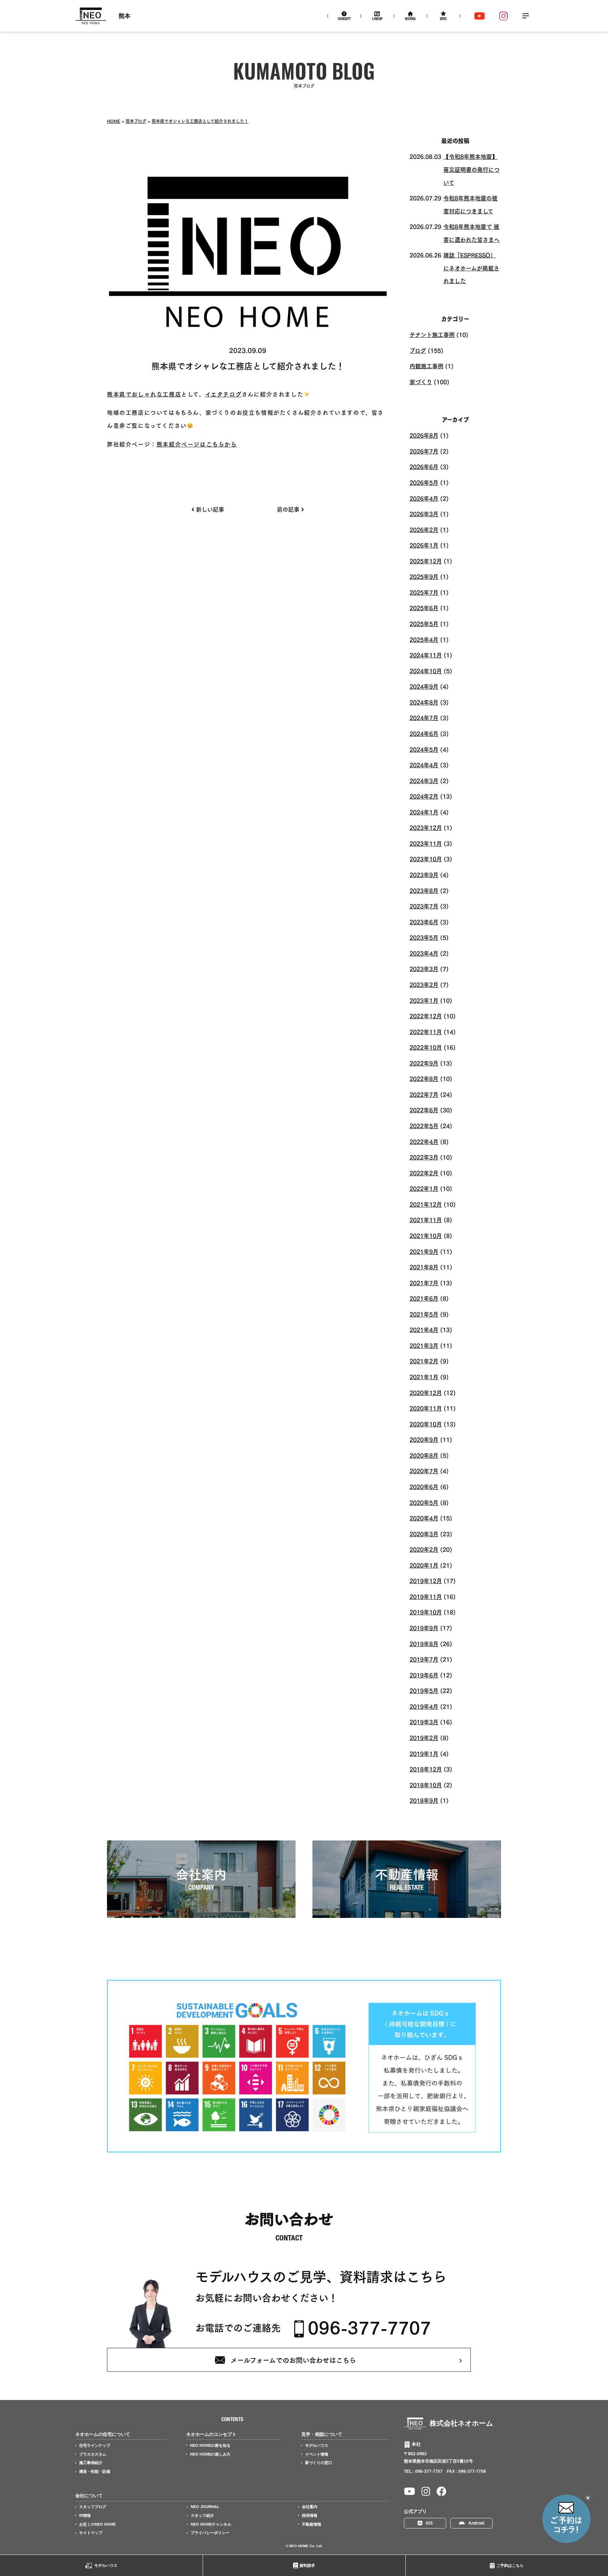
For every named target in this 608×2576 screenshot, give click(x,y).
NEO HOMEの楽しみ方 (210, 2454)
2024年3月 (424, 780)
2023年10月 (426, 858)
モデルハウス (106, 2565)
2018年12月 (426, 1769)
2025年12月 (426, 561)
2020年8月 (424, 1455)
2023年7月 (424, 906)
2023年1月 (424, 1000)
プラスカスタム (93, 2454)
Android (476, 2523)
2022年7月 (424, 1094)
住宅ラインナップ (95, 2445)
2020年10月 (426, 1424)
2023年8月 (424, 890)
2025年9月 (424, 576)
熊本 (125, 16)
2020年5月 (424, 1502)
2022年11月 (426, 1031)
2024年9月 (424, 686)
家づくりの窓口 (319, 2463)
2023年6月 (424, 921)
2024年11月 (426, 655)
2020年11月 (426, 1408)
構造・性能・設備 (95, 2471)
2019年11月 (426, 1596)
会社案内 (310, 2507)
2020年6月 (424, 1486)
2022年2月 (424, 1173)
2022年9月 (424, 1063)
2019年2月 (424, 1737)
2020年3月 (424, 1533)
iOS (429, 2523)
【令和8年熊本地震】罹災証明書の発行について (471, 169)
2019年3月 (424, 1721)
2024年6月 (424, 733)
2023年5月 (424, 937)
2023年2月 (424, 984)
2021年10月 (426, 1235)
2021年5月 (424, 1314)
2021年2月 (424, 1361)
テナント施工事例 (432, 334)
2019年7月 (424, 1659)
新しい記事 (210, 509)
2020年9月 (424, 1439)
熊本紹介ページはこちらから (197, 444)
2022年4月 (424, 1141)
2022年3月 (424, 1157)
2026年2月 (424, 529)
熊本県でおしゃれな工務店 (144, 394)
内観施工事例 (426, 365)
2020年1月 (424, 1565)
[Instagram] (504, 16)
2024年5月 (424, 749)
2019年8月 (424, 1643)
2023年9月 (424, 874)
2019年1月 (424, 1753)
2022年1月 (424, 1188)
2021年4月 (424, 1329)
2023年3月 (424, 968)
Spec (443, 19)
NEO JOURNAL (205, 2507)
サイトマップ (91, 2533)
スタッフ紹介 (202, 2515)
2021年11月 (426, 1219)
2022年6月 (424, 1109)
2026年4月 (424, 498)
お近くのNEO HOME (97, 2524)
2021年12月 (426, 1204)
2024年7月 (424, 717)
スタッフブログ (93, 2507)
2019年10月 (426, 1612)
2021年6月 (424, 1298)
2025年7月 (424, 592)
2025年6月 (424, 607)
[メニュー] (526, 16)
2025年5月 (424, 623)
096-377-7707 (369, 2327)
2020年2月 (424, 1549)
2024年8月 (424, 702)
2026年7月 (424, 451)
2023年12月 (426, 827)
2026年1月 (424, 545)
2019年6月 (424, 1675)
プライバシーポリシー (210, 2533)
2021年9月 (424, 1251)
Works (410, 19)
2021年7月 (424, 1282)
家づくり (421, 381)
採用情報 (310, 2515)
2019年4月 (424, 1706)
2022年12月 (426, 1015)
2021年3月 (424, 1345)
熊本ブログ (136, 121)
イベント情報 (317, 2454)
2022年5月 (424, 1125)
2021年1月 (424, 1376)
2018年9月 (424, 1800)
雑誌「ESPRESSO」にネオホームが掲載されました (471, 267)
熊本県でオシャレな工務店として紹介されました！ (200, 121)
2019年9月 (424, 1627)
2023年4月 (424, 953)
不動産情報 (312, 2524)
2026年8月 (424, 435)
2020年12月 (426, 1392)
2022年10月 (426, 1047)
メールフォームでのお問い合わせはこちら (293, 2360)
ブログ (418, 350)
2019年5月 (424, 1690)
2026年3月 (424, 513)
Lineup (377, 19)
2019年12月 (426, 1580)
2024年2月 (424, 796)
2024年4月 (424, 764)
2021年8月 (424, 1267)
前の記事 (288, 509)
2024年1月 (424, 812)
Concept (344, 19)
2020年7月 (424, 1470)
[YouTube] (480, 16)
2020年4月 (424, 1518)
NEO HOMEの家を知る (210, 2445)
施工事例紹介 (91, 2463)
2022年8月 (424, 1078)
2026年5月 (424, 482)
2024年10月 (426, 670)
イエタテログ (224, 394)
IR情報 (85, 2515)
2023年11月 (426, 843)
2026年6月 (424, 466)
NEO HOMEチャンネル (211, 2524)
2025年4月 (424, 639)
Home (114, 121)
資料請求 (307, 2565)
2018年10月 (426, 1784)
